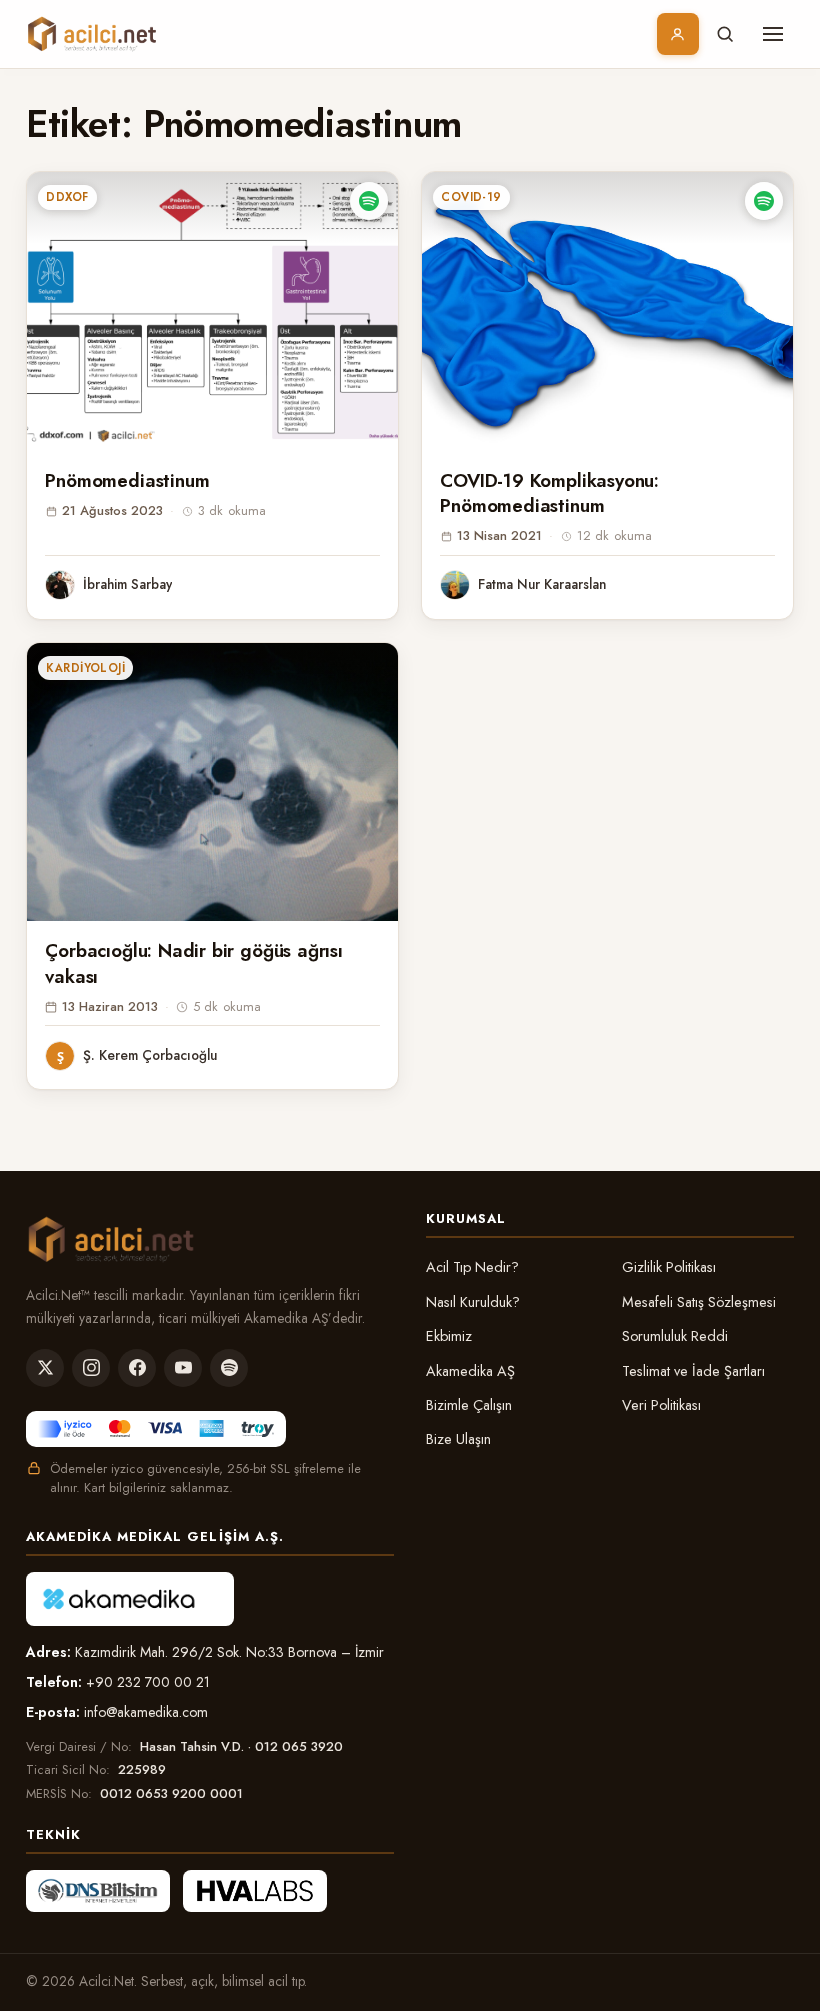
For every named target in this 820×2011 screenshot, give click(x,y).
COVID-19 (471, 197)
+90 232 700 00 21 (148, 1682)
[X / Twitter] (45, 1368)
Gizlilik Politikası (669, 1267)
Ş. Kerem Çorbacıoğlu (150, 1055)
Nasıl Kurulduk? (473, 1302)
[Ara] (725, 34)
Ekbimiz (449, 1336)
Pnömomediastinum (127, 480)
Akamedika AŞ (470, 1371)
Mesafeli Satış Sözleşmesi (699, 1302)
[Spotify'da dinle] (369, 201)
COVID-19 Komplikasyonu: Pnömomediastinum (549, 493)
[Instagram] (91, 1368)
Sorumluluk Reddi (675, 1336)
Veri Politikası (661, 1405)
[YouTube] (183, 1368)
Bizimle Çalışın (469, 1405)
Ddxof (67, 197)
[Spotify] (229, 1368)
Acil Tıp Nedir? (472, 1267)
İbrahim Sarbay (127, 584)
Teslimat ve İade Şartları (693, 1371)
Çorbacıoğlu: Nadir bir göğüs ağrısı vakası (193, 963)
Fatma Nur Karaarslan (542, 584)
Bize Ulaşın (458, 1439)
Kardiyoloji (85, 668)
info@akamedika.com (146, 1712)
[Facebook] (137, 1368)
